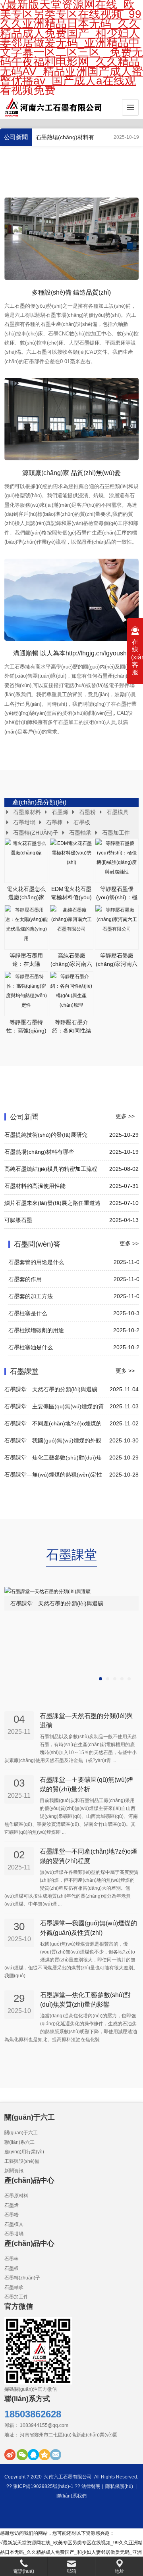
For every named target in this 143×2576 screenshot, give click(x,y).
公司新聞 (16, 137)
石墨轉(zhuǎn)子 (36, 833)
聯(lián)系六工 (19, 2142)
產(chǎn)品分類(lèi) (39, 802)
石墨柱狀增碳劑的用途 (36, 1330)
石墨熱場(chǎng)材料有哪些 (39, 1152)
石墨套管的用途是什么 (36, 1262)
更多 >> (125, 1116)
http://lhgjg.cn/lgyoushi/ (98, 653)
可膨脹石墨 (18, 1220)
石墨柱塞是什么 (28, 1313)
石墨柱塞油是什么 (31, 1347)
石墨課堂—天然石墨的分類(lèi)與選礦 (51, 1389)
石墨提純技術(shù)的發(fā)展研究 (46, 1135)
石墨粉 (87, 812)
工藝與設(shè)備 (22, 2161)
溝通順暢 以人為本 (39, 653)
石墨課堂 (24, 1371)
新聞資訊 (14, 2171)
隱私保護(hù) (119, 2486)
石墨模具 (118, 812)
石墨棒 (54, 822)
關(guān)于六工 (21, 2133)
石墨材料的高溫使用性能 (35, 1186)
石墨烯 (60, 812)
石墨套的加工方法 (31, 1296)
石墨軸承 (80, 833)
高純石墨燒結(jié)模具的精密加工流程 (51, 1169)
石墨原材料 (27, 812)
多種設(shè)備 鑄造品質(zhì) (71, 292)
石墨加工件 (116, 833)
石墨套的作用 (25, 1279)
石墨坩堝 (24, 822)
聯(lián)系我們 (71, 2496)
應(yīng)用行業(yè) (24, 2152)
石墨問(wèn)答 (37, 1244)
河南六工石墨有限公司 (68, 2477)
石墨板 (82, 822)
